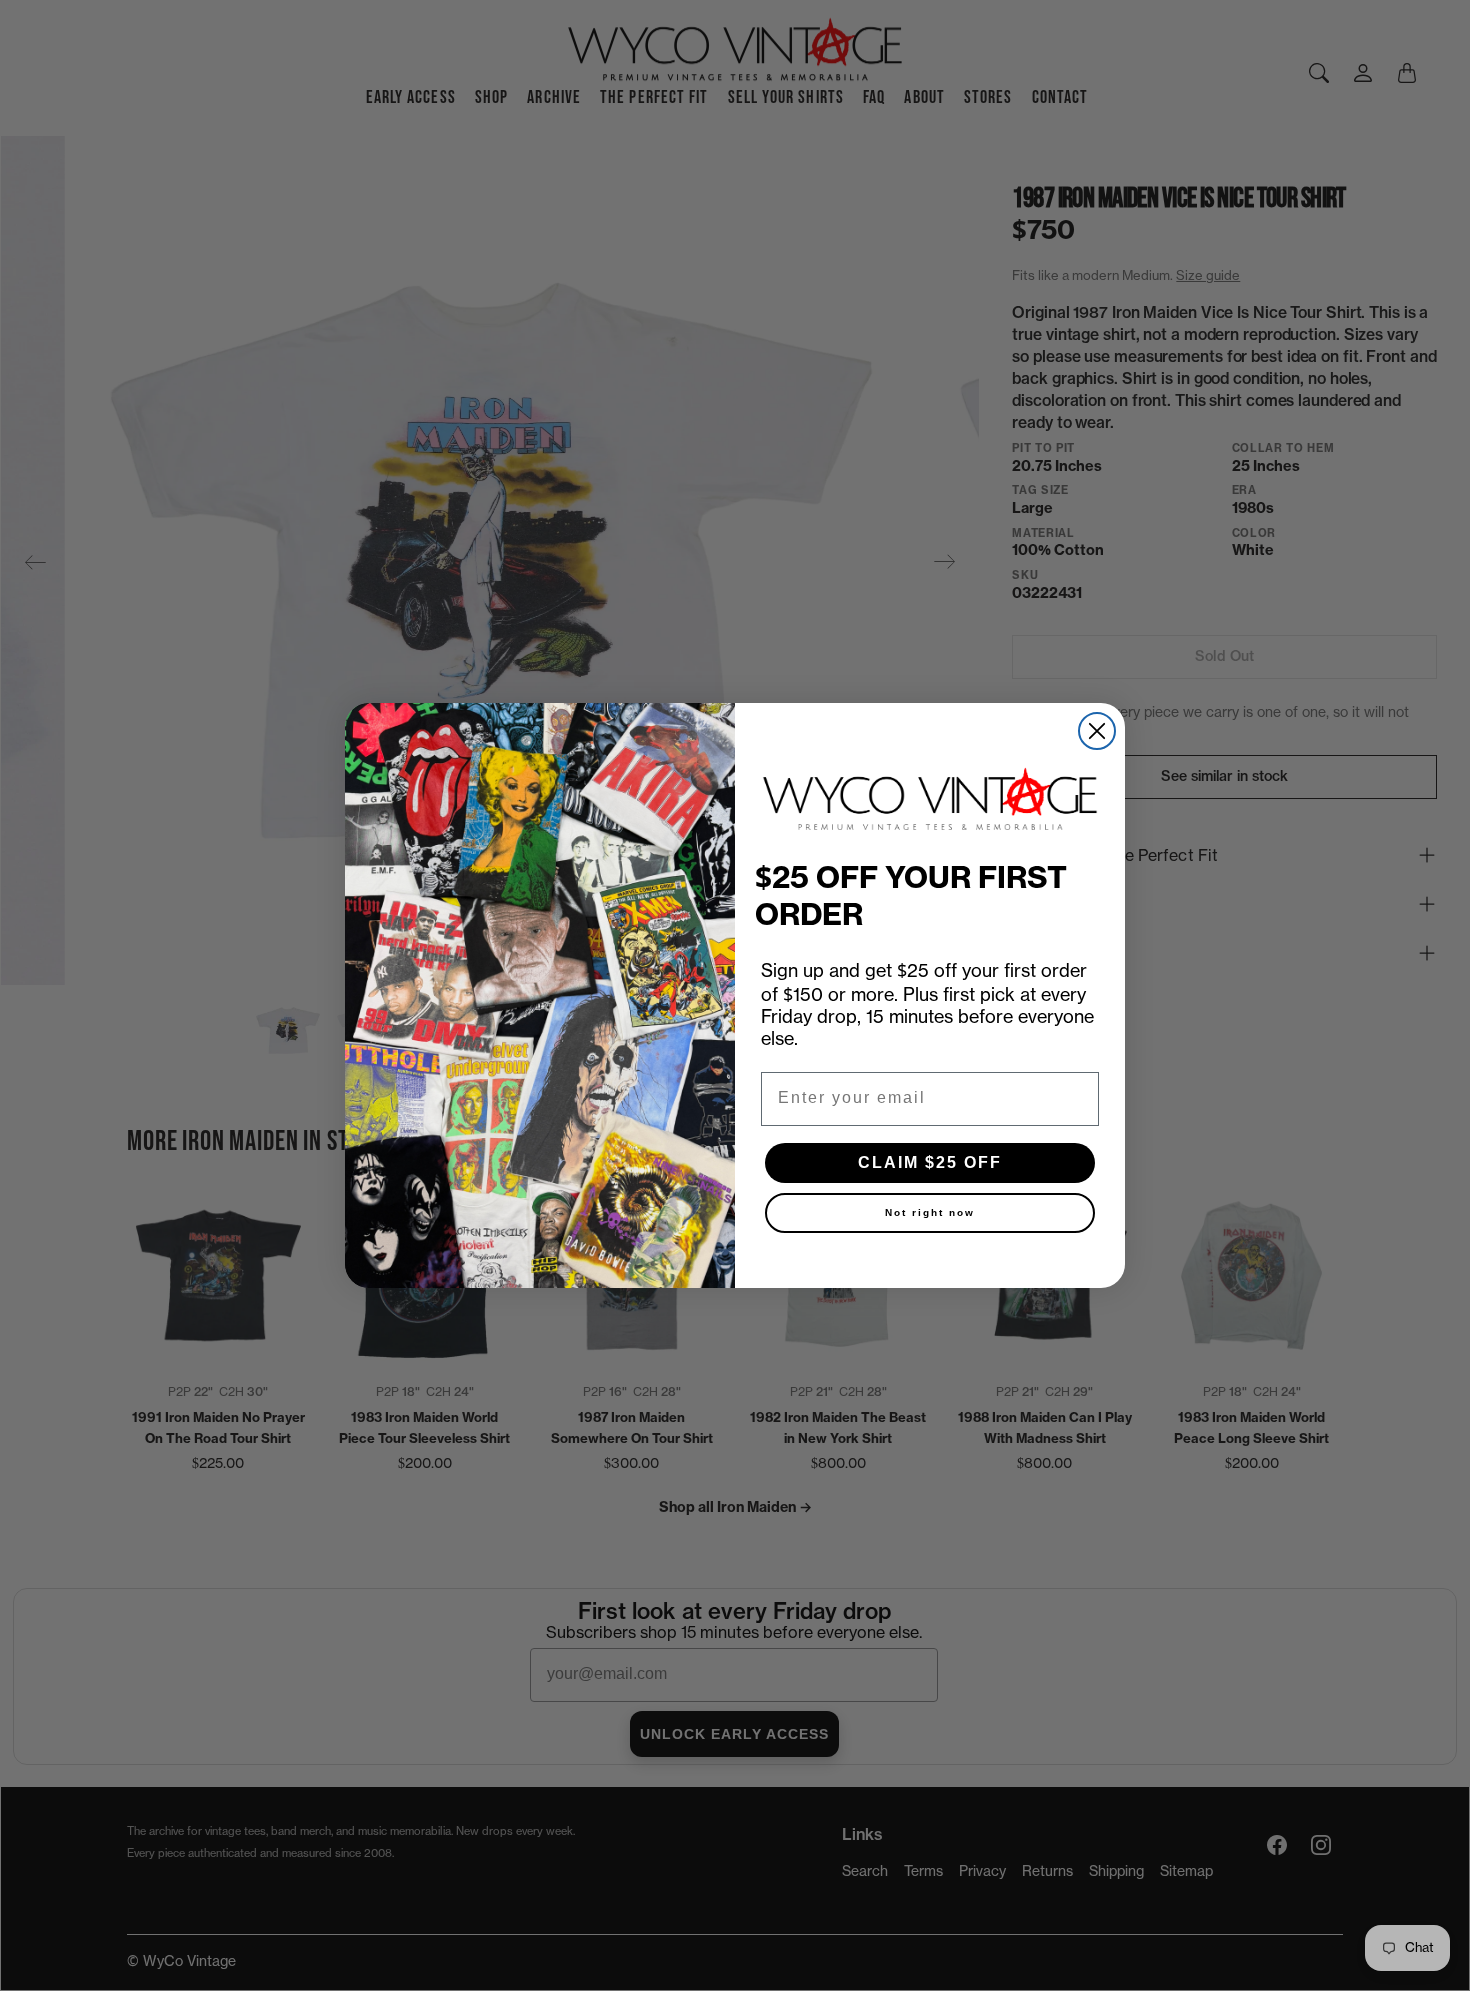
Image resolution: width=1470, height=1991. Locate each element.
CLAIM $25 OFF (930, 1162)
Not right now (930, 1212)
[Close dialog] (1097, 731)
